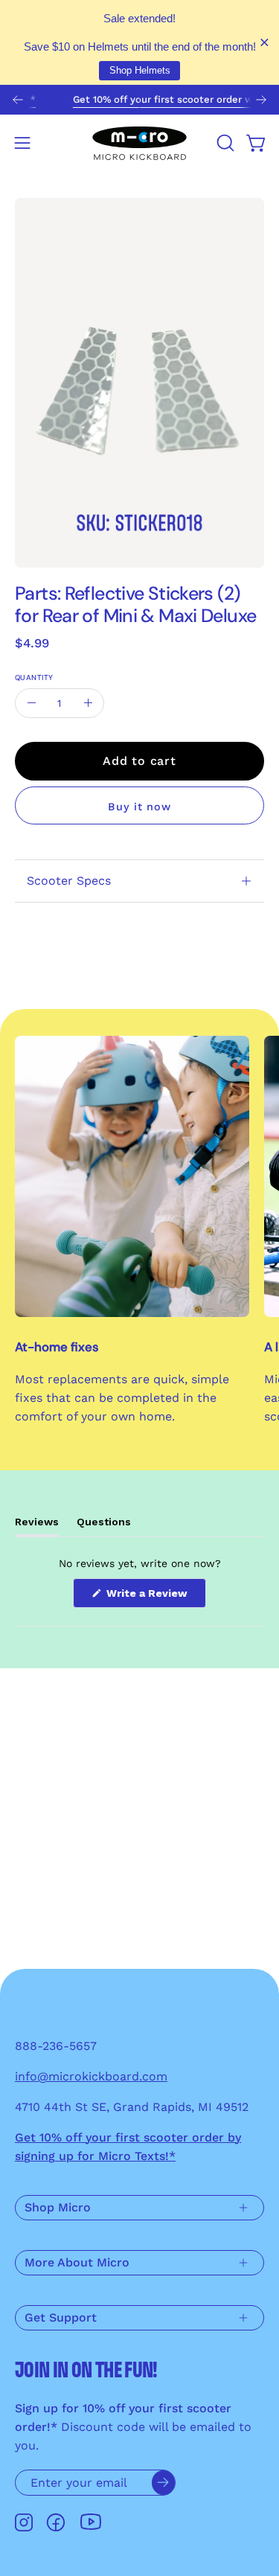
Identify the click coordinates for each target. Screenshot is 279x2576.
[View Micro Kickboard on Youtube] (91, 2522)
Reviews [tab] (37, 1526)
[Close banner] (264, 43)
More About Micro (77, 2262)
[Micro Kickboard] (140, 143)
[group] (139, 100)
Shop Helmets (140, 70)
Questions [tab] (104, 1526)
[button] (224, 143)
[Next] (261, 100)
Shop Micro (58, 2207)
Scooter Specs (69, 881)
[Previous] (18, 100)
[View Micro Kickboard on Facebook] (56, 2522)
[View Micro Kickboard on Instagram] (24, 2522)
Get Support (61, 2317)
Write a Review (155, 1597)
